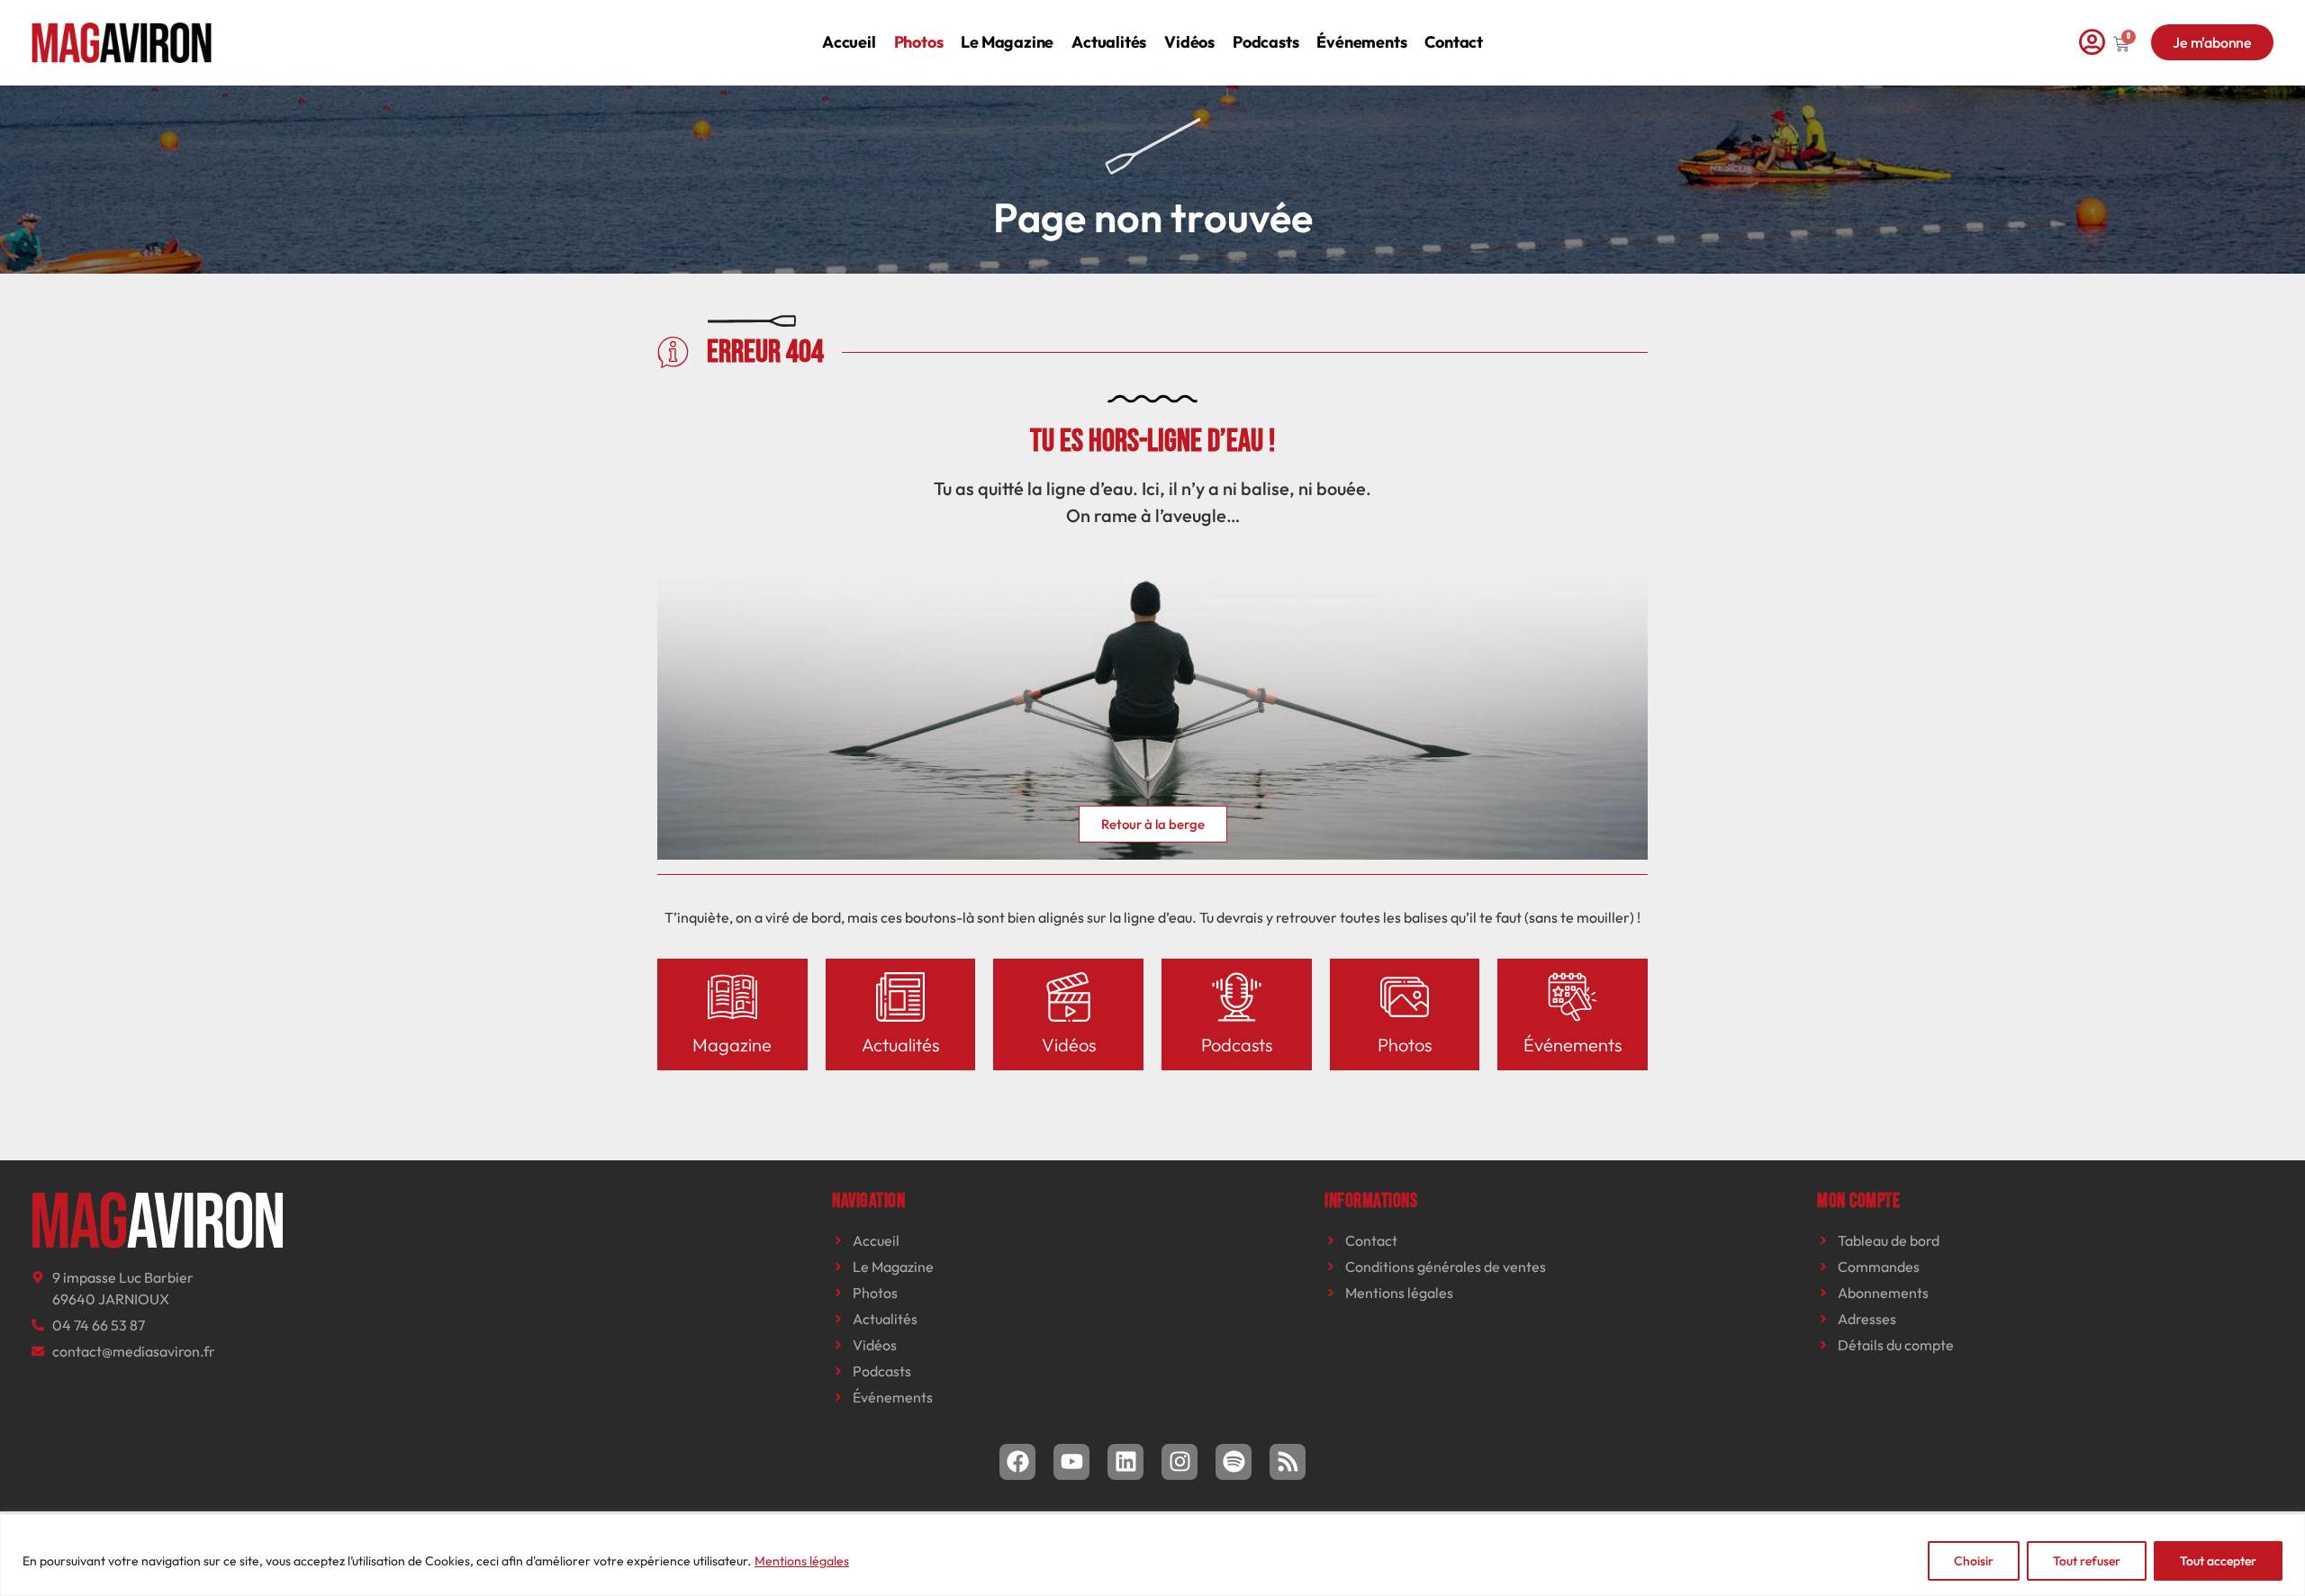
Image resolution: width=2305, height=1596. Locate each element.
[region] (1152, 1555)
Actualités (1109, 42)
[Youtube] (1071, 1462)
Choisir (1974, 1561)
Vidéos (1189, 42)
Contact (1454, 42)
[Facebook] (1017, 1462)
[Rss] (1288, 1462)
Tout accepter (2218, 1561)
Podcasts (1265, 42)
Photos (919, 42)
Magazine (732, 1045)
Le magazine (1007, 42)
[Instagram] (1180, 1462)
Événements (1361, 42)
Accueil (849, 42)
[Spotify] (1234, 1462)
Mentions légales (802, 1561)
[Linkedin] (1125, 1462)
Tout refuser (2087, 1561)
